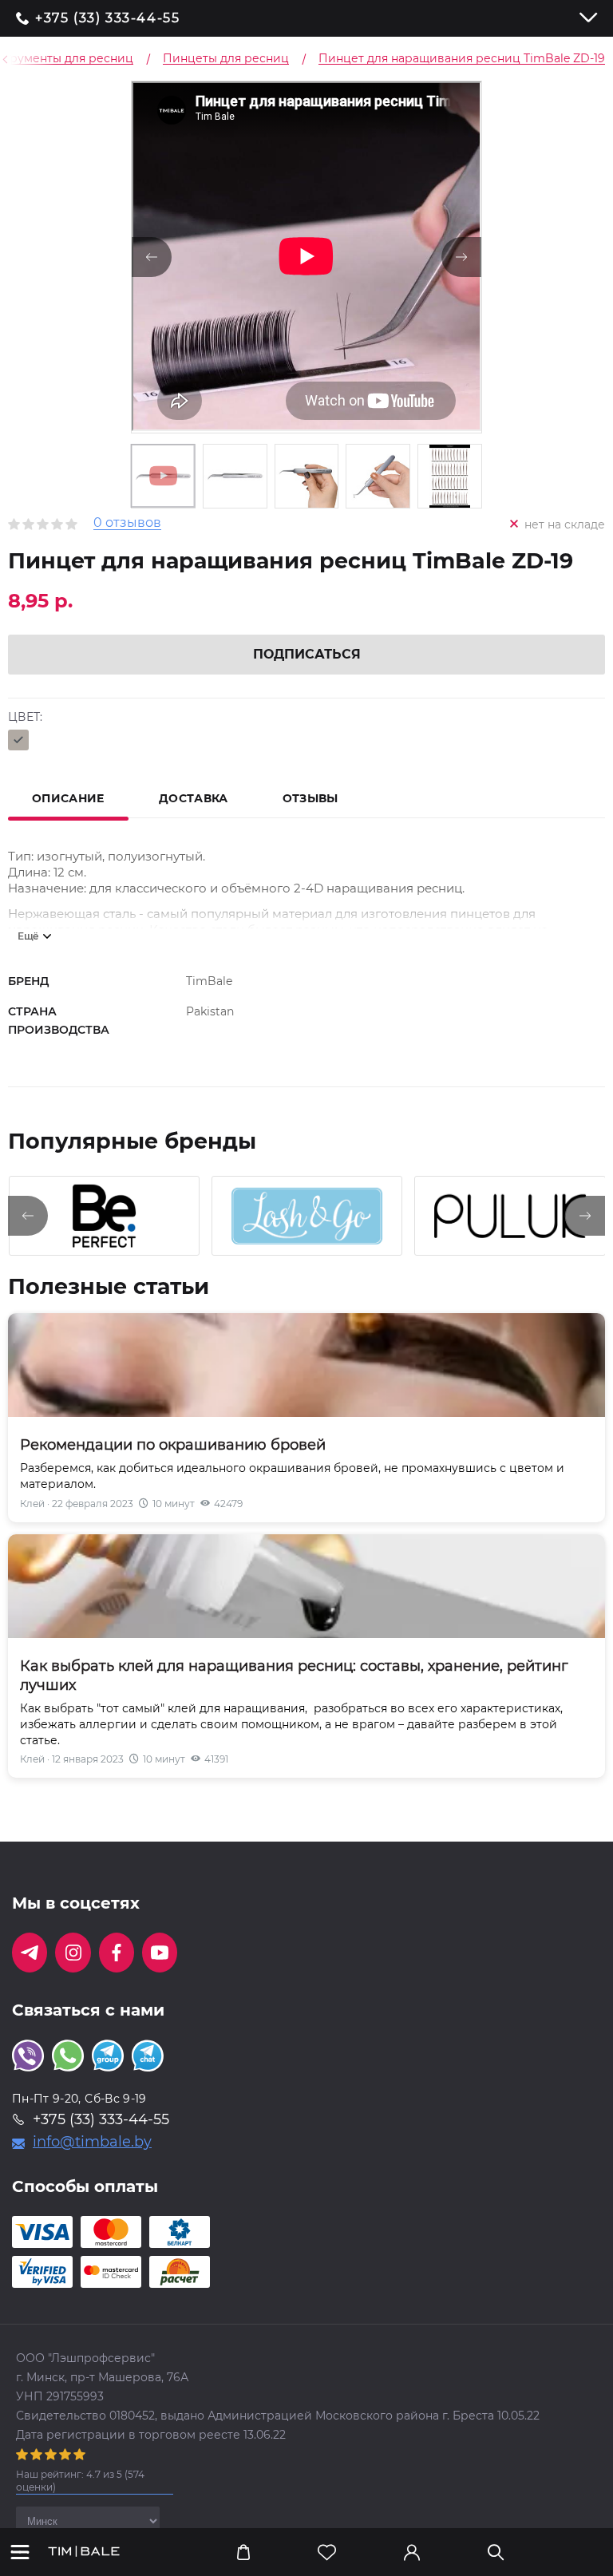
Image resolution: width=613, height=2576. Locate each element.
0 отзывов (127, 523)
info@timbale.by (92, 2142)
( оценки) (80, 2481)
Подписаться (307, 654)
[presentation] (28, 1216)
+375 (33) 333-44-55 (107, 18)
